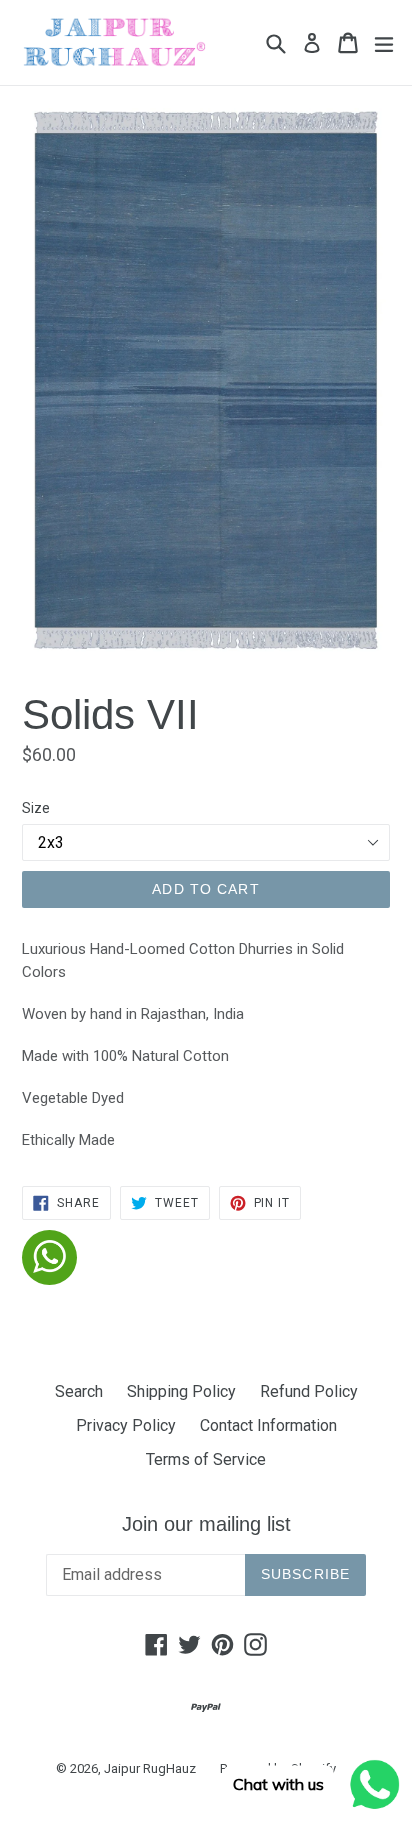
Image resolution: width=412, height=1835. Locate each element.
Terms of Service (206, 1459)
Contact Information (268, 1425)
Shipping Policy (181, 1391)
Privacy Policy (126, 1425)
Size (36, 808)
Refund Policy (309, 1391)
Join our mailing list (206, 1524)
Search (79, 1391)
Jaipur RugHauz (150, 1768)
